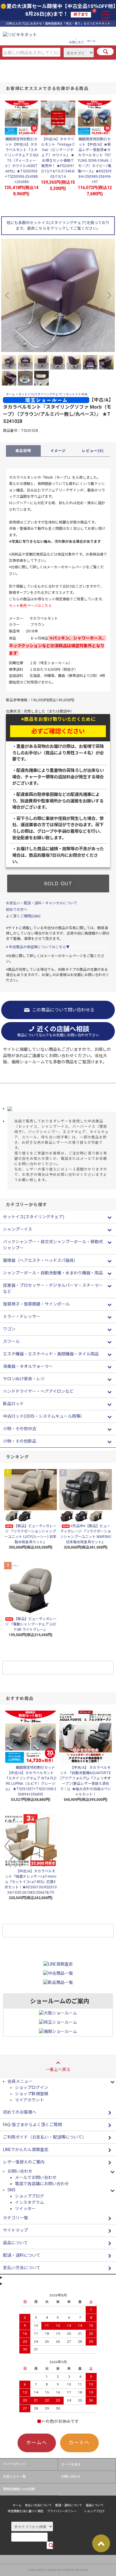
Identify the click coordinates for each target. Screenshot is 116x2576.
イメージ (58, 451)
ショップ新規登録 (32, 2094)
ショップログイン (32, 2088)
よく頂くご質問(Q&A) (23, 916)
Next (108, 295)
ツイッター (25, 2209)
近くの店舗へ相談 (58, 1031)
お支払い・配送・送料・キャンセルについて (42, 903)
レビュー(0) (93, 451)
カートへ (79, 2443)
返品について (95, 2505)
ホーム (10, 394)
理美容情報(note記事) (19, 2489)
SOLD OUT (58, 883)
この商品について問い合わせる (63, 1010)
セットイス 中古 (77, 394)
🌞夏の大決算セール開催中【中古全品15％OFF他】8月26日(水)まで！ (58, 10)
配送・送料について (69, 2505)
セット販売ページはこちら (30, 606)
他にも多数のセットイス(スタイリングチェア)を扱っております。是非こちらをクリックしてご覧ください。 (58, 226)
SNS (11, 2190)
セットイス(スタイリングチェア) (40, 394)
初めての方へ (17, 910)
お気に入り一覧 (14, 2477)
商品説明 (23, 451)
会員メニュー (20, 2081)
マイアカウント (29, 2100)
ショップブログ (29, 2196)
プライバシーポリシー (62, 2511)
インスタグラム (29, 2202)
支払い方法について (38, 2505)
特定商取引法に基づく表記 (26, 2511)
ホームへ (37, 2443)
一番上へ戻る (58, 2069)
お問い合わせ (71, 2477)
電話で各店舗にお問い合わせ (42, 2184)
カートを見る (71, 2465)
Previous (8, 295)
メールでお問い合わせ (36, 2177)
